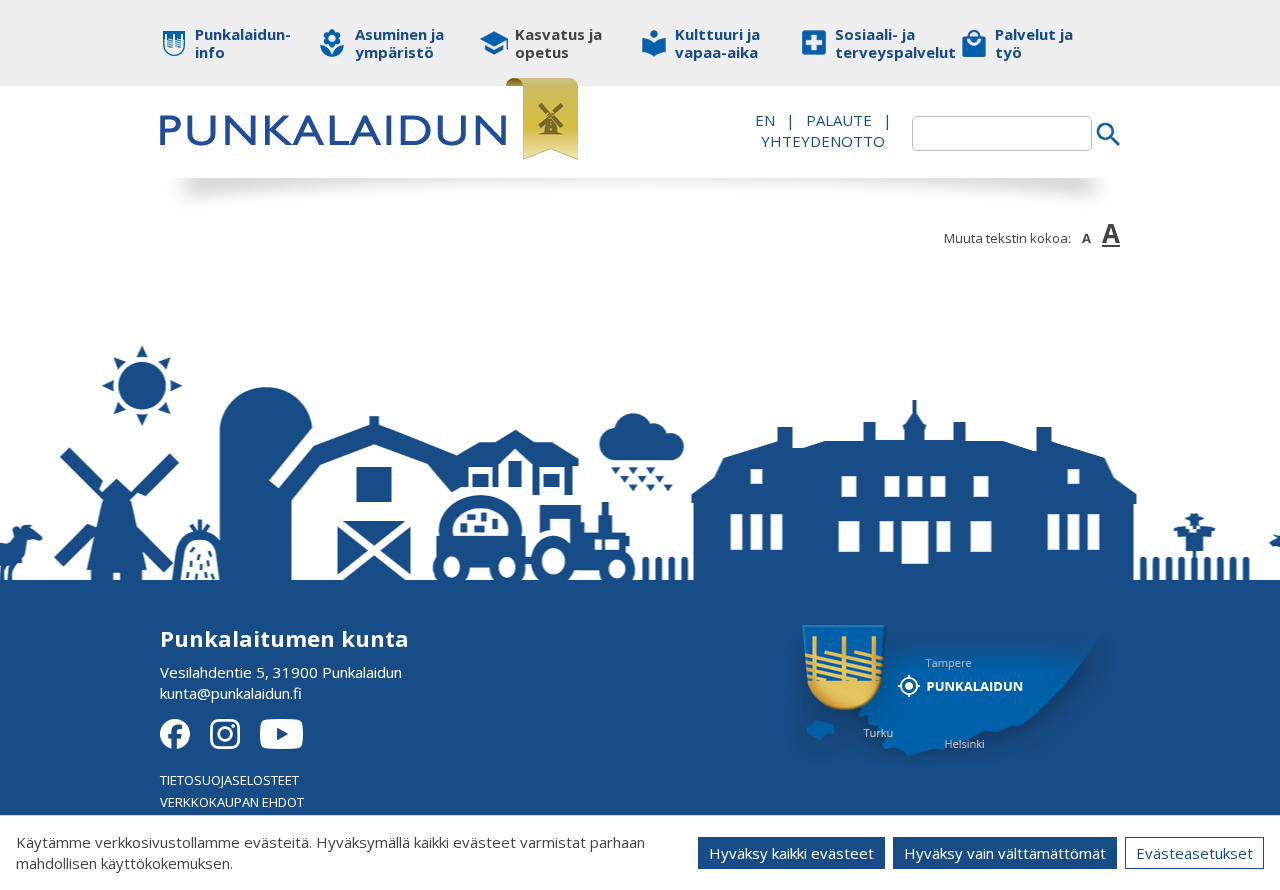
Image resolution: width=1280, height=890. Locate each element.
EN (765, 120)
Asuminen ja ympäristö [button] (399, 43)
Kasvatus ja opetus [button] (558, 43)
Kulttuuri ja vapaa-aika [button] (717, 43)
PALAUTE (839, 120)
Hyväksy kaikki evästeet (791, 853)
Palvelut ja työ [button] (1034, 43)
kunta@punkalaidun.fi (231, 693)
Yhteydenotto (823, 141)
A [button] (1086, 238)
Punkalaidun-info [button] (242, 43)
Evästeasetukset (1194, 853)
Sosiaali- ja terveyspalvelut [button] (882, 43)
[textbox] (1002, 133)
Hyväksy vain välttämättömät (1005, 853)
